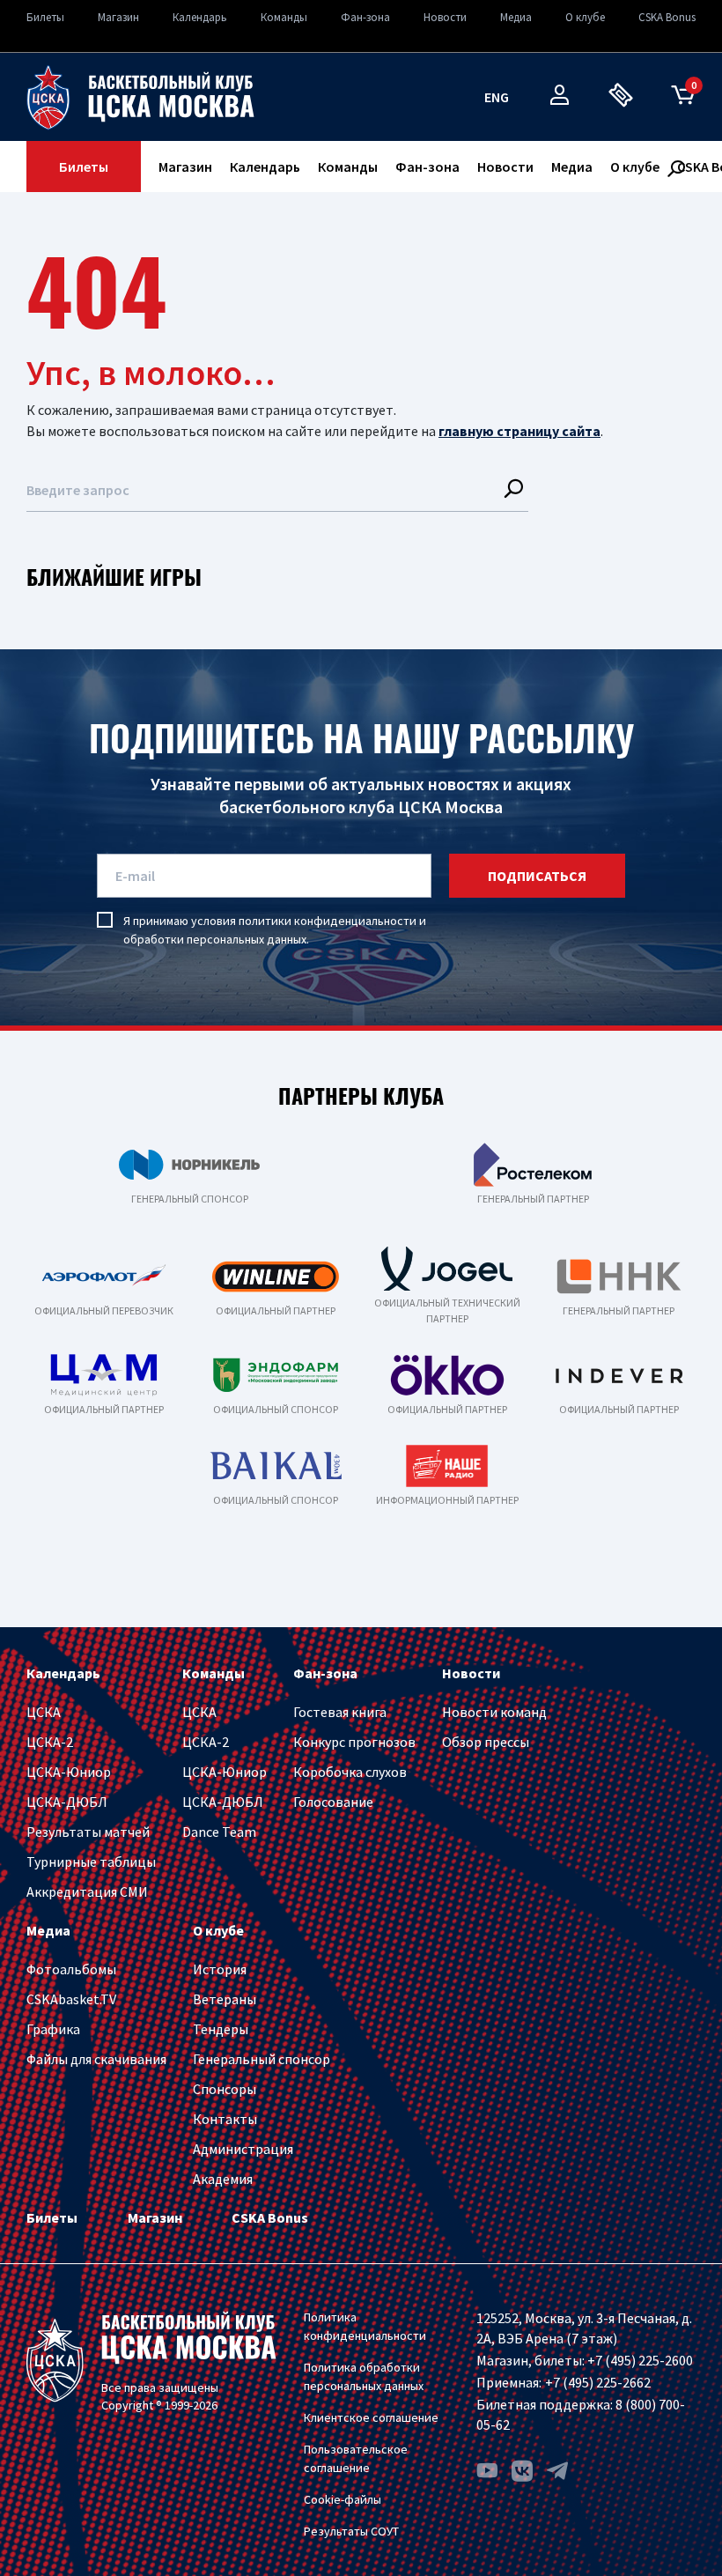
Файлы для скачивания (96, 2059)
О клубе (585, 17)
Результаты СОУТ (351, 2531)
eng (497, 97)
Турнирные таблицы (91, 1862)
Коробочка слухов (350, 1772)
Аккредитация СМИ (87, 1891)
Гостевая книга (340, 1712)
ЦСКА (44, 1712)
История (220, 1969)
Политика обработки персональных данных (364, 2376)
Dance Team (219, 1832)
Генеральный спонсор (262, 2059)
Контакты (225, 2119)
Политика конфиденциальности (365, 2326)
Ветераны (225, 1999)
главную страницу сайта (519, 431)
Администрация (243, 2149)
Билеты (45, 17)
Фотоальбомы (71, 1969)
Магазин (118, 17)
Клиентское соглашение (371, 2417)
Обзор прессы (486, 1742)
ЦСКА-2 (50, 1742)
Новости (445, 17)
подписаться (537, 876)
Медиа (516, 17)
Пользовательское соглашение (356, 2458)
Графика (53, 2029)
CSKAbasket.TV (71, 1999)
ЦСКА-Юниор (69, 1772)
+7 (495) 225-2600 (640, 2360)
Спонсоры (225, 2089)
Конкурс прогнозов (354, 1742)
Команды (284, 17)
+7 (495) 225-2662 (598, 2382)
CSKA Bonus (667, 17)
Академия (223, 2179)
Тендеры (221, 2029)
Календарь (200, 17)
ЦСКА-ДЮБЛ (67, 1802)
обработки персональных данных (215, 939)
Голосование (333, 1802)
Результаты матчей (88, 1832)
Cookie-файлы (343, 2499)
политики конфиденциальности (328, 921)
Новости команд (494, 1712)
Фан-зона (365, 17)
